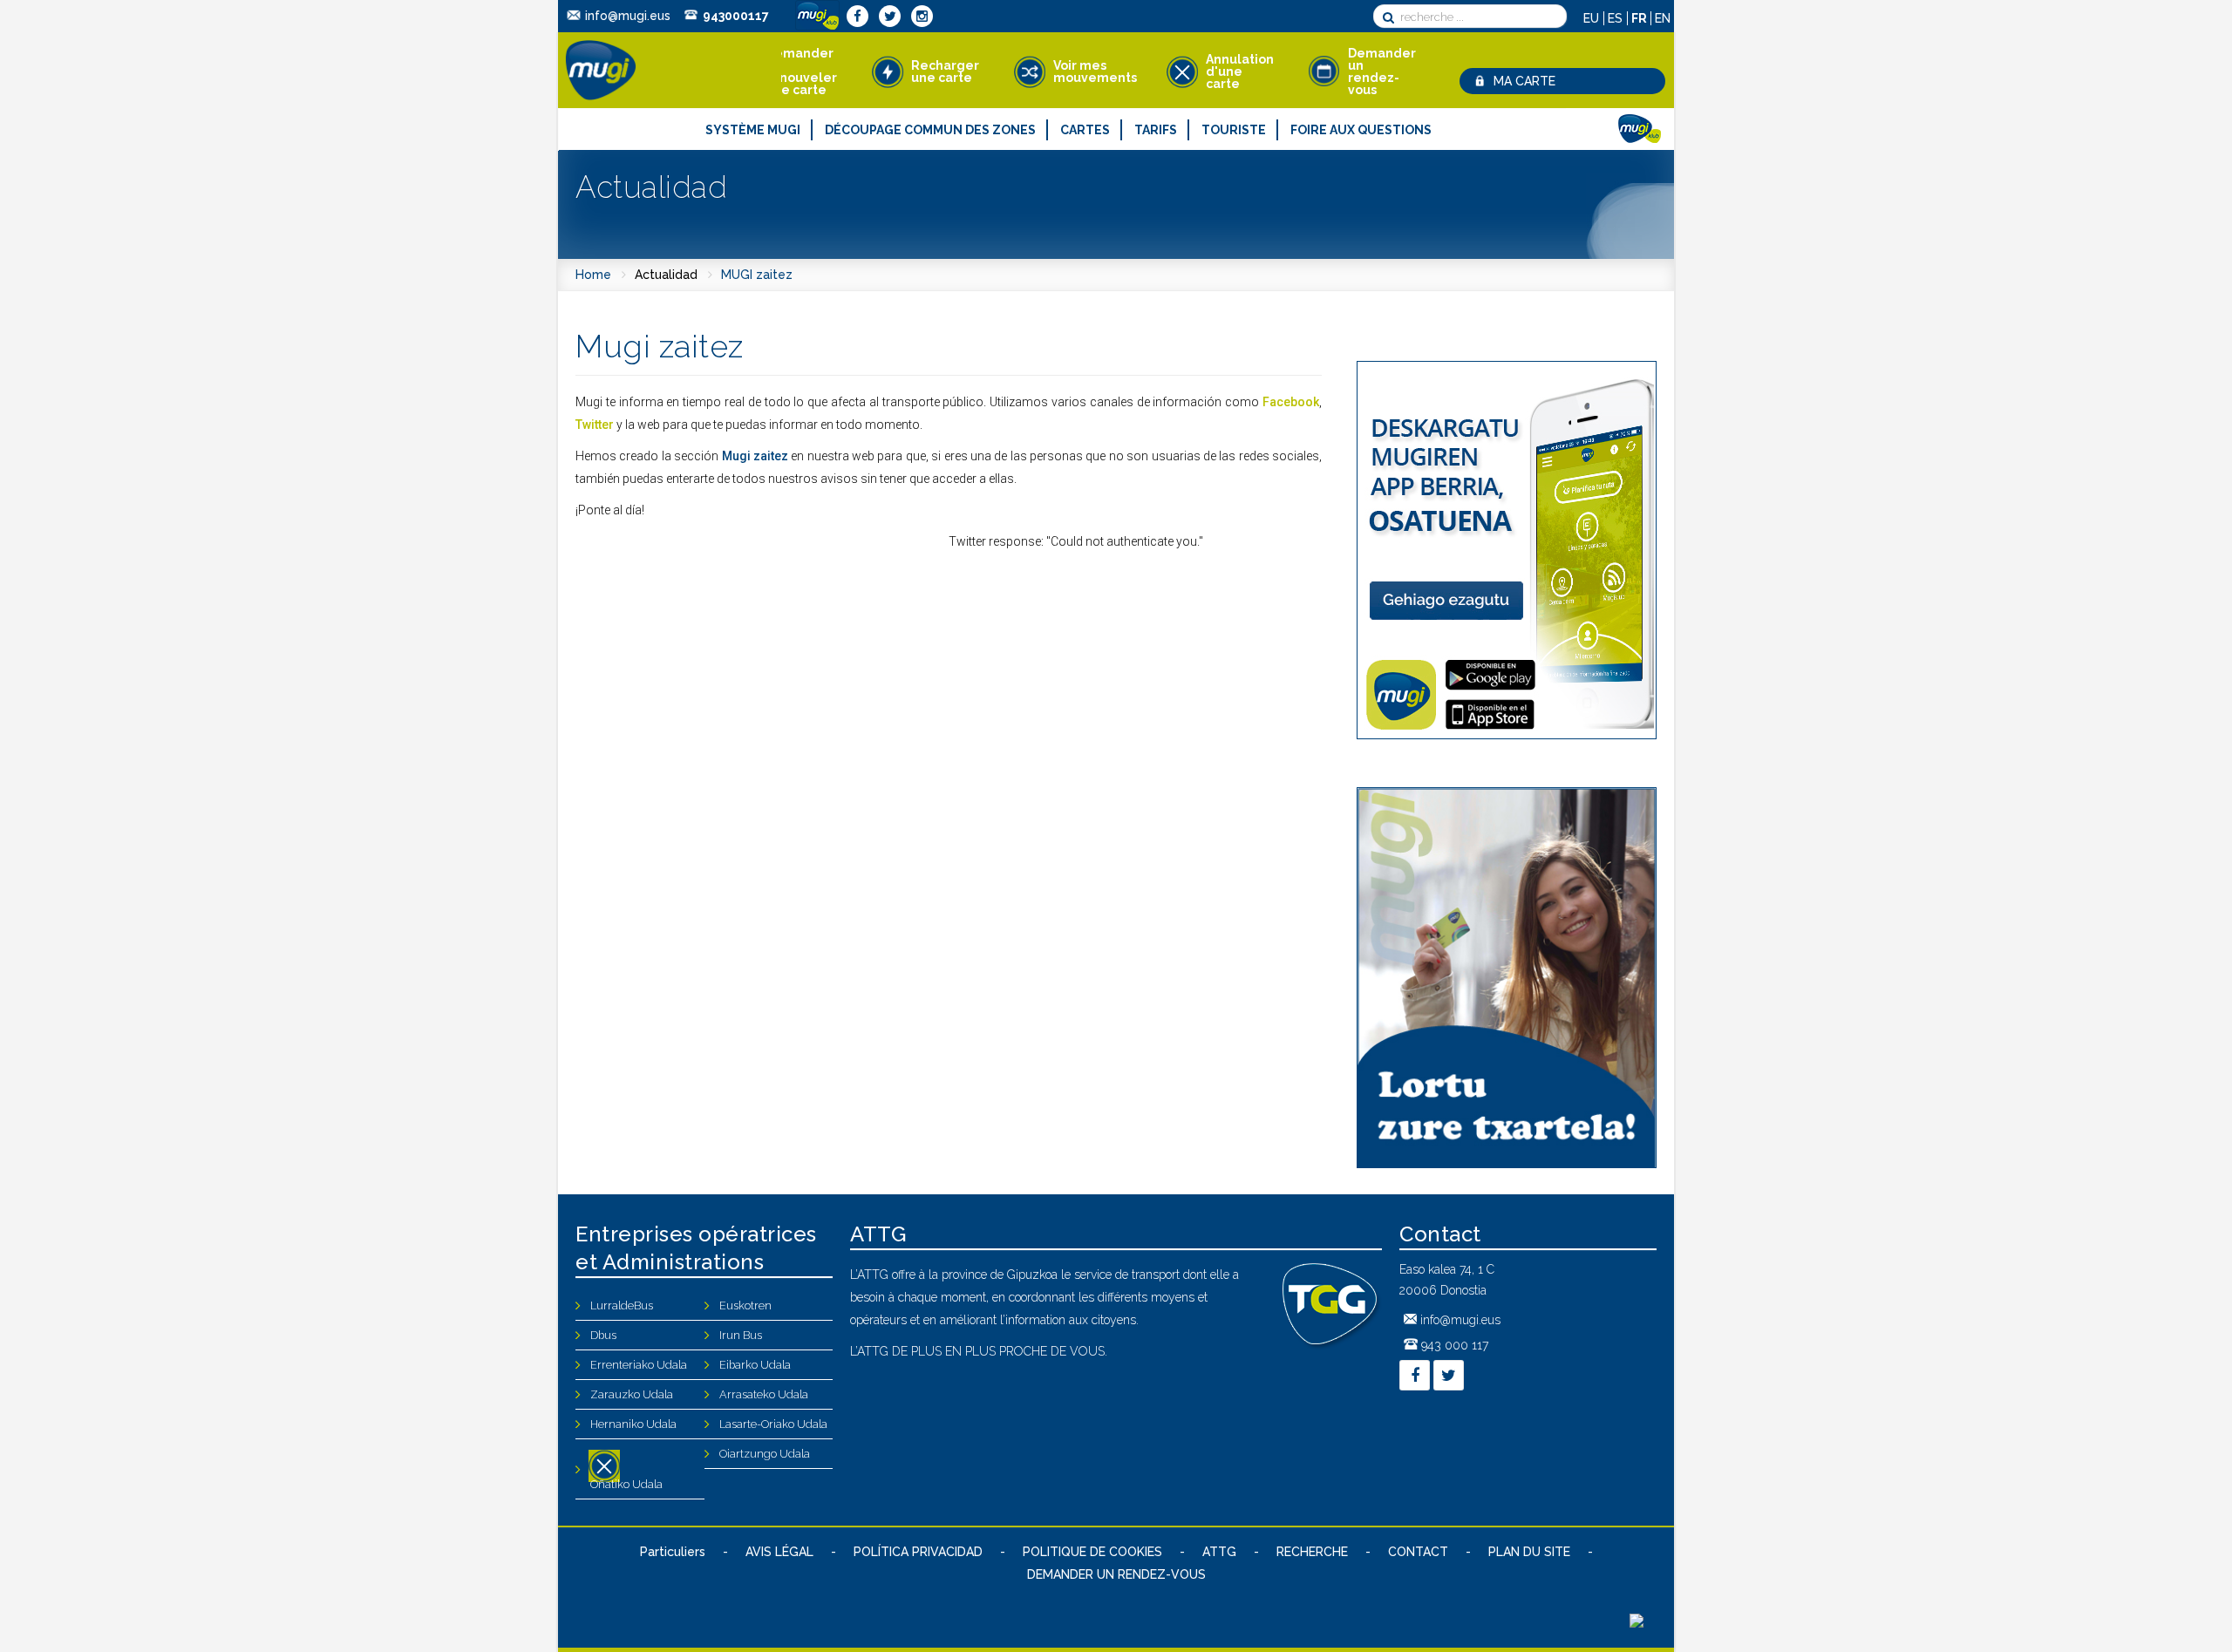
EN (1663, 18)
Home (593, 275)
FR (1640, 18)
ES (1617, 18)
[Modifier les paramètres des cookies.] (1637, 1623)
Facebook (1291, 402)
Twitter (595, 425)
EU (1593, 18)
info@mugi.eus (628, 16)
